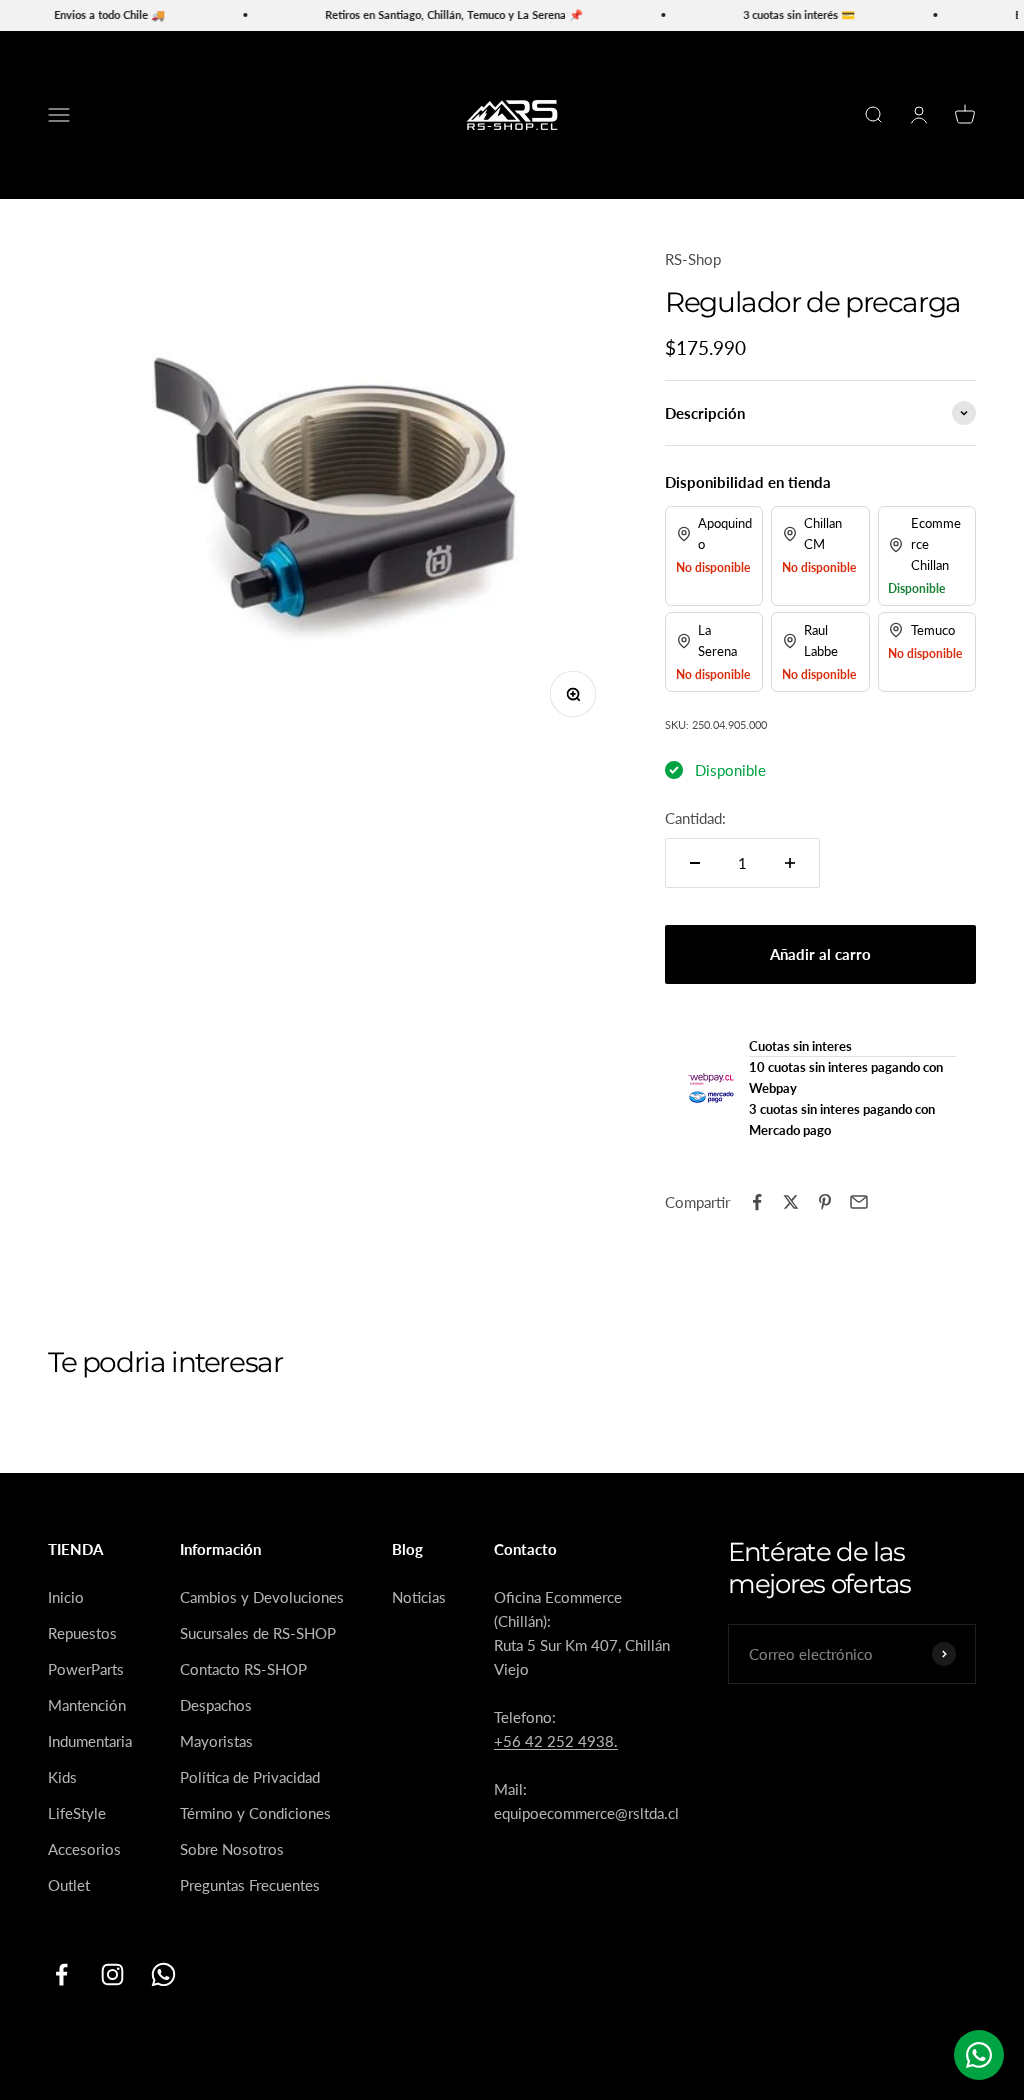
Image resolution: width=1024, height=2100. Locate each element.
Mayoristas (216, 1741)
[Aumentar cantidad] (790, 863)
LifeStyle (77, 1813)
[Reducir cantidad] (695, 863)
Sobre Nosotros (232, 1849)
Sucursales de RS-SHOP (258, 1633)
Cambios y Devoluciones (262, 1597)
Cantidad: (695, 818)
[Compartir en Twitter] (791, 1202)
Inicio (66, 1597)
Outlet (69, 1885)
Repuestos (82, 1633)
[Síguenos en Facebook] (61, 1974)
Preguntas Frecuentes (250, 1885)
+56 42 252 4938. (556, 1741)
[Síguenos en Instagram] (112, 1974)
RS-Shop (693, 259)
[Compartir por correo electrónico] (859, 1202)
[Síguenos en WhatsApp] (163, 1974)
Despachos (216, 1705)
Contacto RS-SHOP (243, 1669)
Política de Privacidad (250, 1777)
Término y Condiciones (255, 1813)
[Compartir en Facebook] (757, 1202)
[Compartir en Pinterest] (825, 1202)
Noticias (419, 1597)
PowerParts (86, 1669)
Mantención (87, 1705)
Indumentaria (90, 1741)
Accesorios (84, 1849)
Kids (62, 1777)
